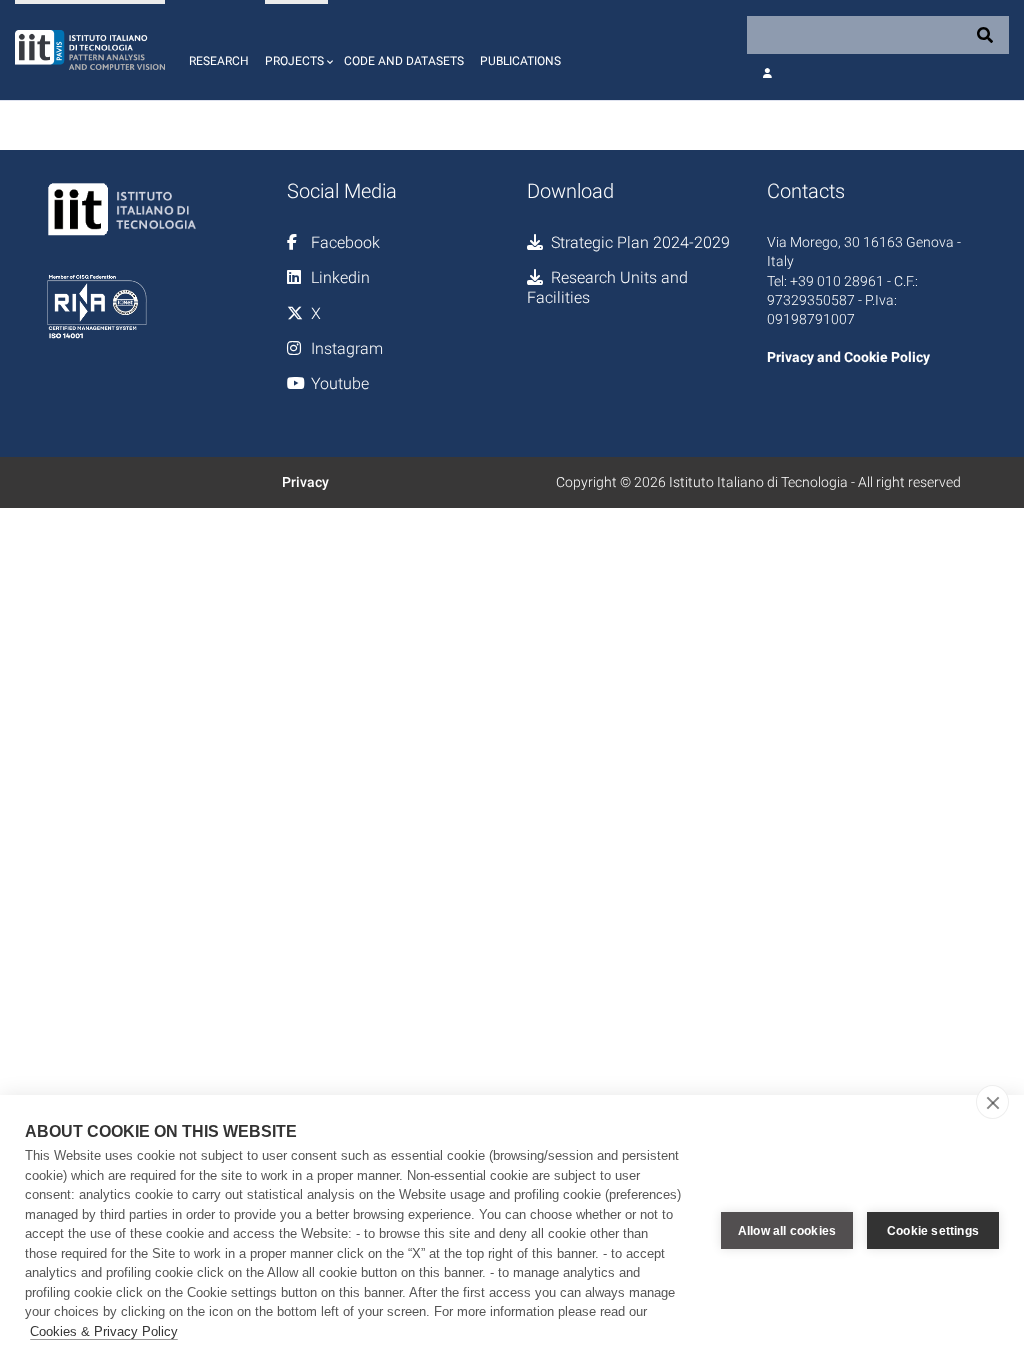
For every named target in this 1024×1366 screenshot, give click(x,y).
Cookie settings (933, 1231)
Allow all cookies (787, 1231)
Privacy (305, 482)
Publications (520, 61)
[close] (992, 1102)
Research (219, 61)
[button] (296, 50)
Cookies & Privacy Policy (104, 1331)
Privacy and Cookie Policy (848, 357)
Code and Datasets (404, 61)
